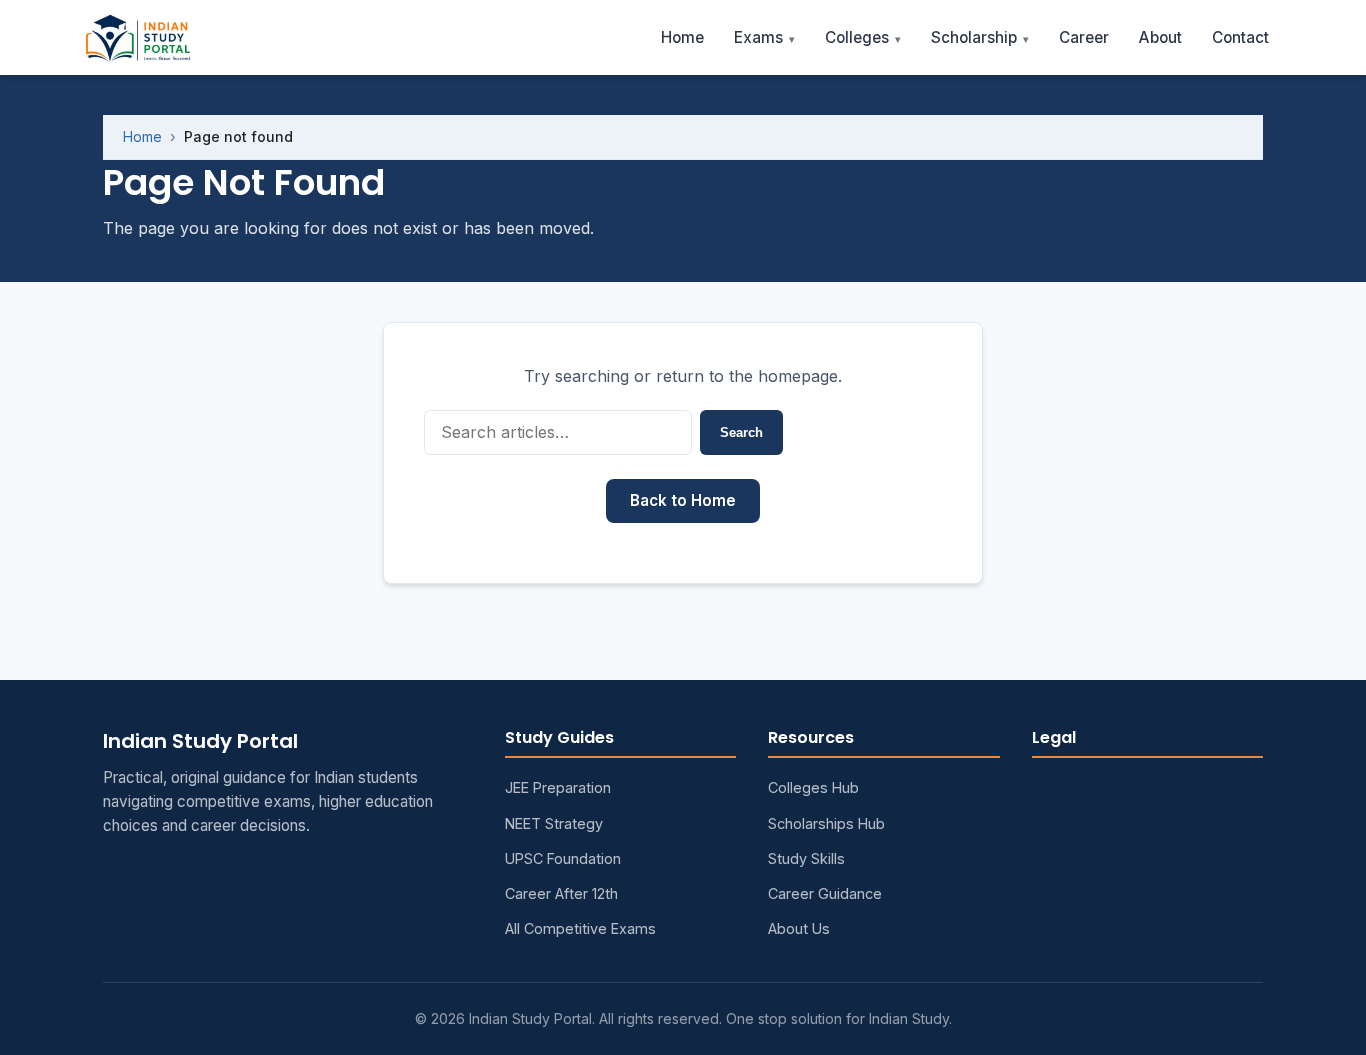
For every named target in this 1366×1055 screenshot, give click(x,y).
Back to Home (683, 500)
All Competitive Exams (580, 928)
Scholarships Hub (826, 823)
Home (682, 37)
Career (1084, 37)
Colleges (857, 37)
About (1160, 37)
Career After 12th (561, 893)
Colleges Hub (813, 787)
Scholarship (974, 37)
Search (741, 432)
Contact (1240, 37)
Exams (758, 37)
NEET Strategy (554, 823)
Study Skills (806, 858)
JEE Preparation (558, 787)
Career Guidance (825, 893)
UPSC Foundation (563, 858)
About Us (799, 928)
